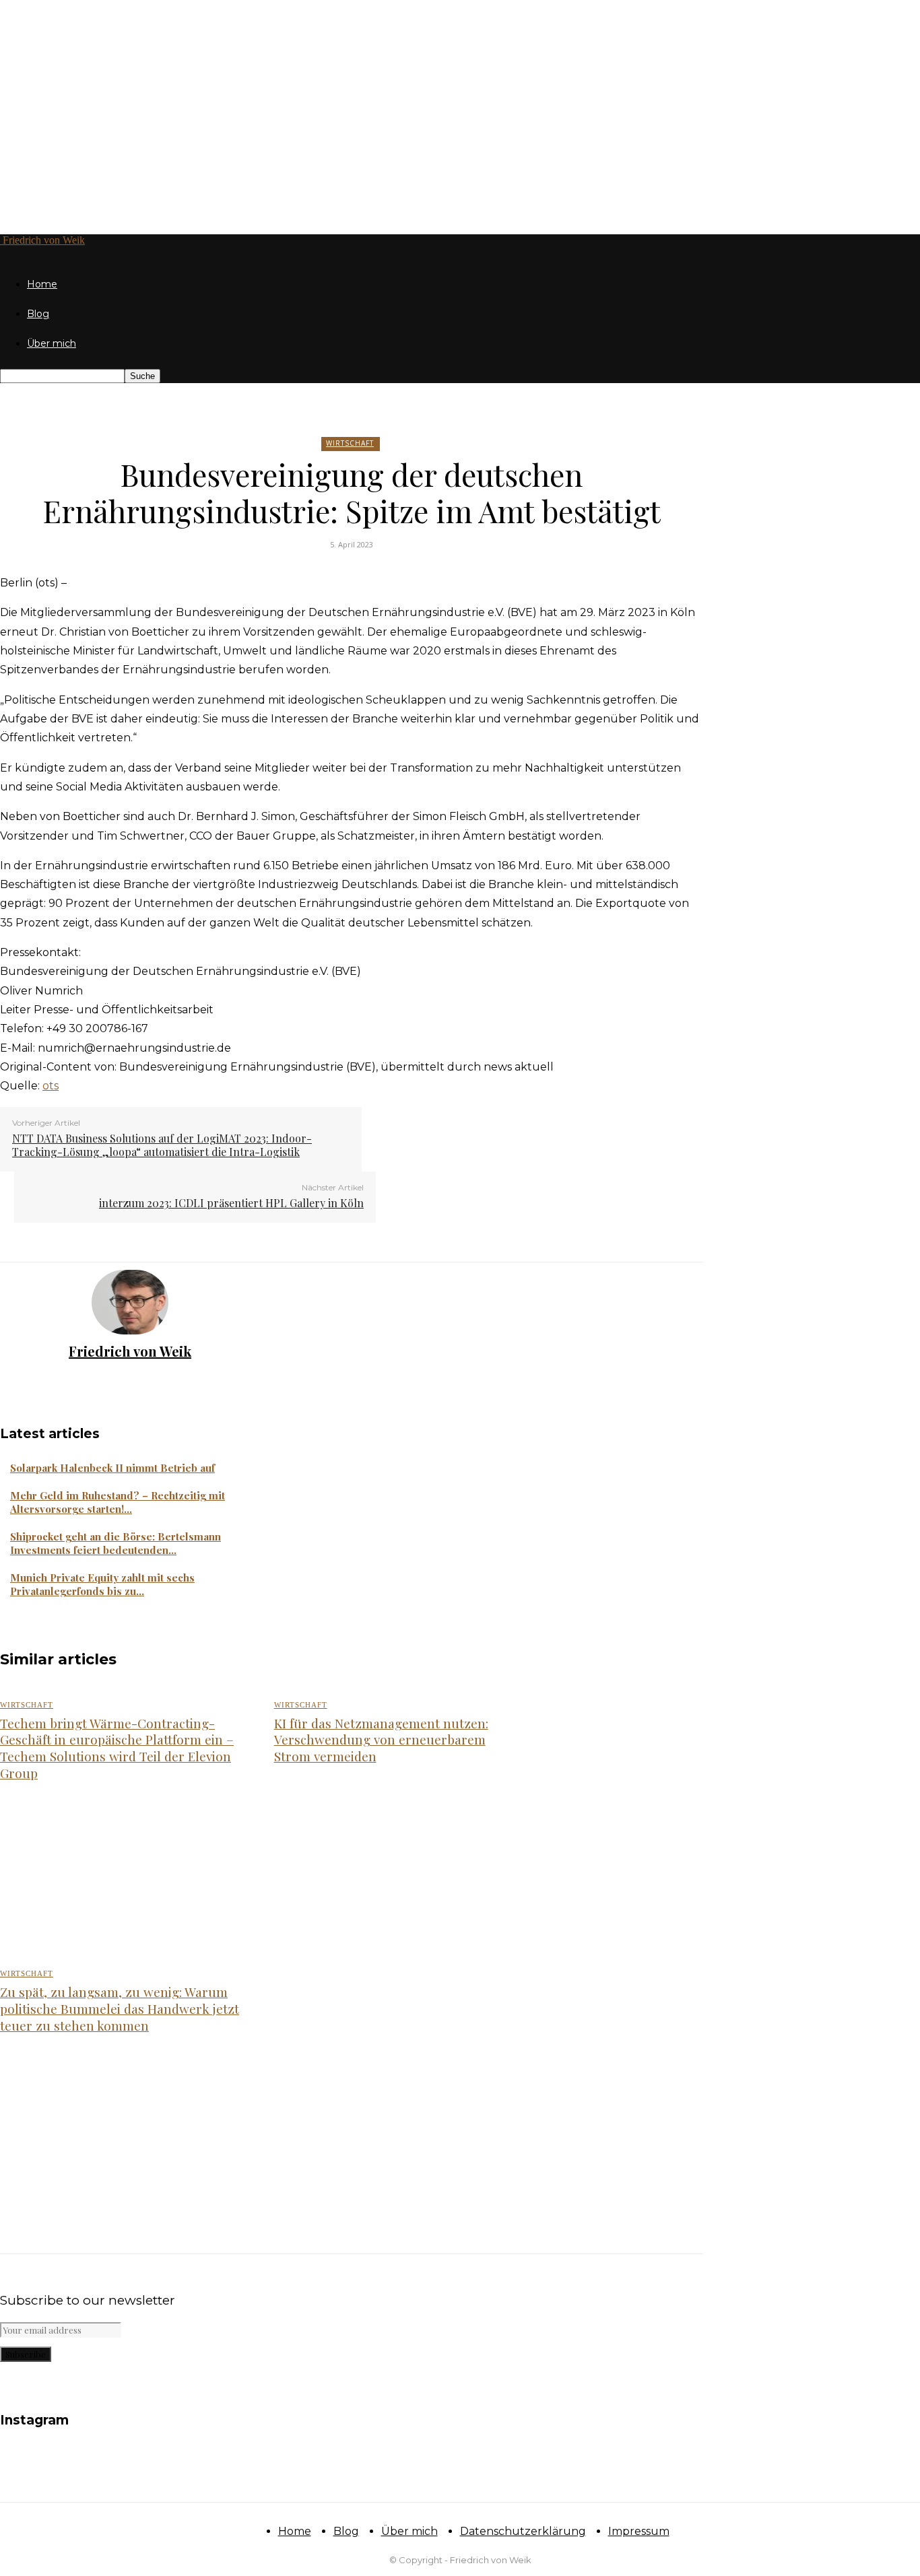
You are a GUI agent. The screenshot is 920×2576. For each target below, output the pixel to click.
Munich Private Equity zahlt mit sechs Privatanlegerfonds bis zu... (102, 1584)
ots (51, 1086)
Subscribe (26, 2354)
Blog (38, 314)
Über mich (52, 343)
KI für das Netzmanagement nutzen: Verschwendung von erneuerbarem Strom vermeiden (381, 1739)
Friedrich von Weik (130, 1351)
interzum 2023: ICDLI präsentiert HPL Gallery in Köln (231, 1203)
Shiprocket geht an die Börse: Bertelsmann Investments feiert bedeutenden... (116, 1543)
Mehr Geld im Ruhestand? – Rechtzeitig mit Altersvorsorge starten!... (118, 1502)
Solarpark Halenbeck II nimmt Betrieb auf (112, 1468)
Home (42, 284)
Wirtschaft (350, 443)
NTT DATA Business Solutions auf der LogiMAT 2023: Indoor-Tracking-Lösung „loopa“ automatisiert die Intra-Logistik (162, 1145)
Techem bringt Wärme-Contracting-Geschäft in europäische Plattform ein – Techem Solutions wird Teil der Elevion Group (117, 1748)
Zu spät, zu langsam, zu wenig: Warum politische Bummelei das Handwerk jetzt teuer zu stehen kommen (120, 2008)
